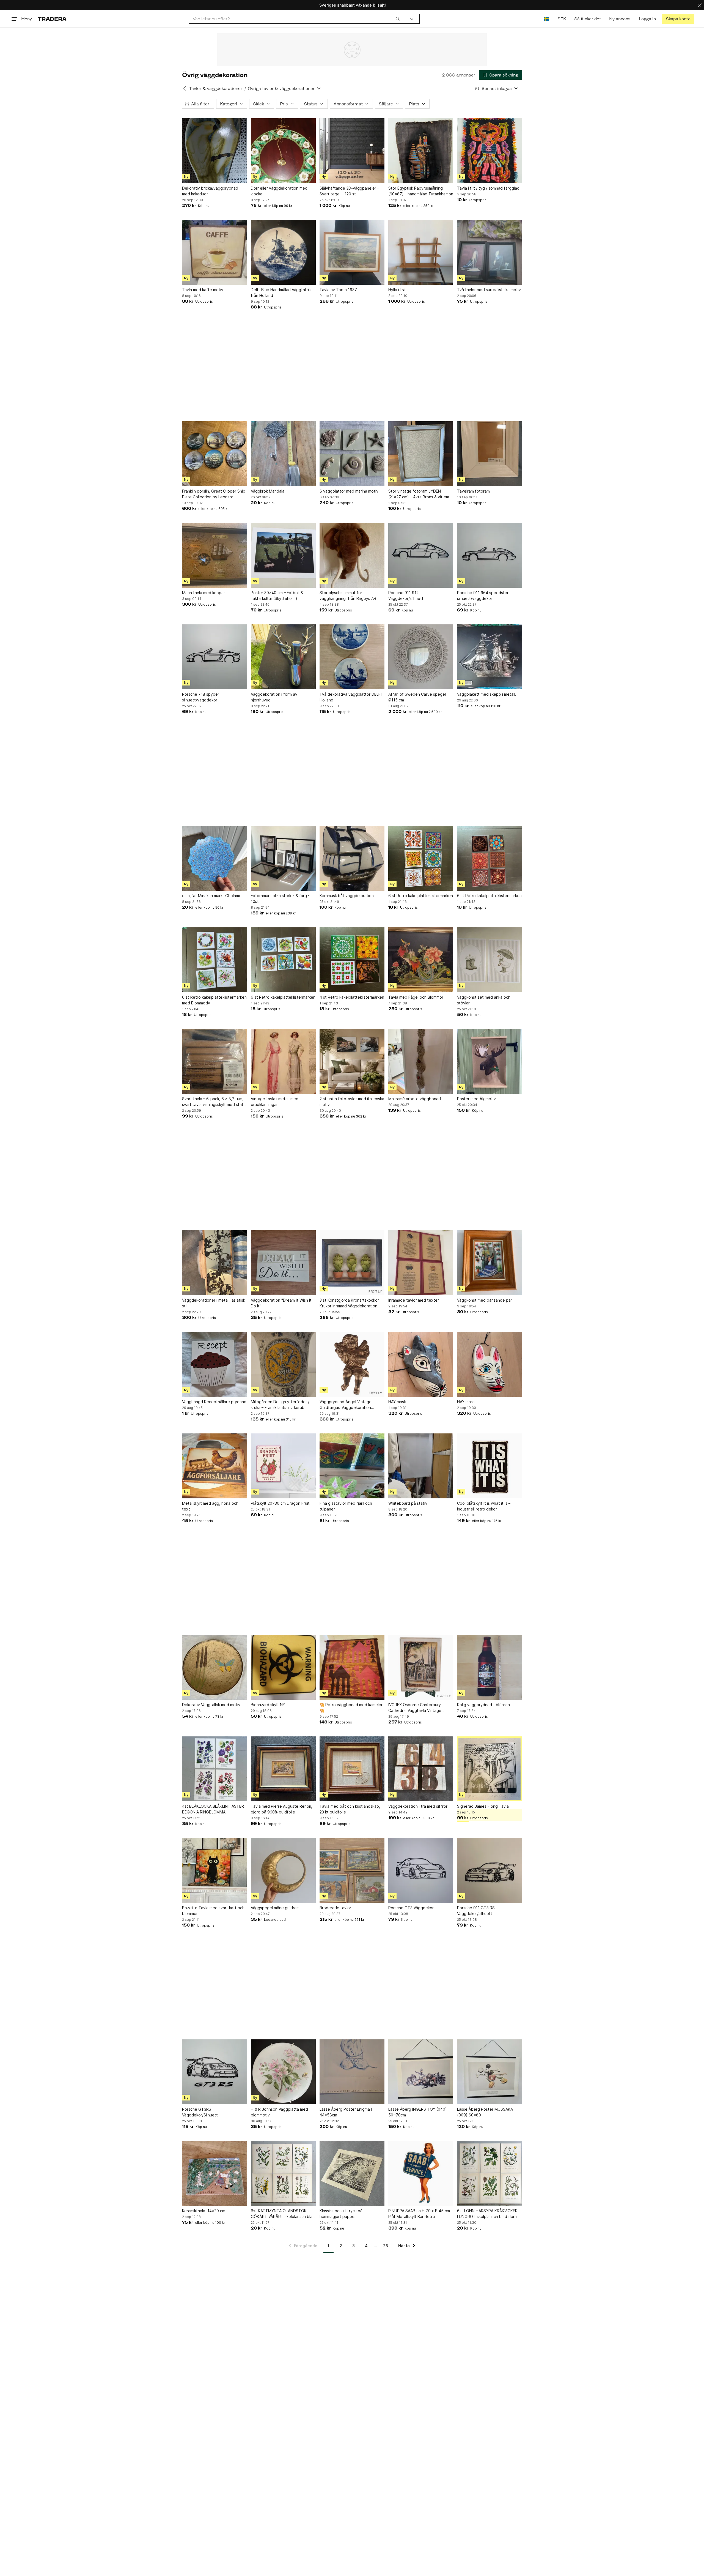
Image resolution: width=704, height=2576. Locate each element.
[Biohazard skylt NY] (283, 1667)
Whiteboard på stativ (408, 1503)
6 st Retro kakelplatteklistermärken (421, 896)
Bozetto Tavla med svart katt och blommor (213, 1911)
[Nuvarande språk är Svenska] (547, 19)
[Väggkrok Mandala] (283, 454)
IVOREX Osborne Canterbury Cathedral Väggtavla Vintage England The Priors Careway (415, 1708)
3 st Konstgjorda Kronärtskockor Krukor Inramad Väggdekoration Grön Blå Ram (349, 1303)
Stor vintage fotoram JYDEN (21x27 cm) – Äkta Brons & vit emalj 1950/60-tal (421, 494)
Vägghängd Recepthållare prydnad (214, 1402)
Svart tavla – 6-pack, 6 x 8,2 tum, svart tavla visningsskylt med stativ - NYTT (214, 1102)
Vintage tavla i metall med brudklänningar (275, 1102)
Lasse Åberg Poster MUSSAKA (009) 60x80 (485, 2112)
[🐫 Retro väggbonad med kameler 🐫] (352, 1667)
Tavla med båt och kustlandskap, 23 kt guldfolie (350, 1809)
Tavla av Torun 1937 (338, 290)
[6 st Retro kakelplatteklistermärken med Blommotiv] (215, 960)
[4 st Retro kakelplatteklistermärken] (352, 960)
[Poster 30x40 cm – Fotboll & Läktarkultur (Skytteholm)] (283, 555)
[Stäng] (700, 5)
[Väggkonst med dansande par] (490, 1263)
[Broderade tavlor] (352, 1870)
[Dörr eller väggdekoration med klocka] (283, 151)
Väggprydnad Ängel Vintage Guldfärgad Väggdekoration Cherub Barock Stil (346, 1405)
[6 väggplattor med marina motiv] (352, 454)
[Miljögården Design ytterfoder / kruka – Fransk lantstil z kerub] (283, 1364)
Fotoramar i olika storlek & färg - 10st (280, 898)
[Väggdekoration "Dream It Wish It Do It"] (283, 1263)
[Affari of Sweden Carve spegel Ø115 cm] (421, 657)
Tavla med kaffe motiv (203, 290)
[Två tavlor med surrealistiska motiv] (490, 252)
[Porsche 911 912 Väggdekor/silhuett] (421, 555)
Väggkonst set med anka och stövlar (484, 1000)
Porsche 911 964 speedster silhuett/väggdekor (483, 595)
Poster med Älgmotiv (476, 1099)
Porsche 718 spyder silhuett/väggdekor (201, 697)
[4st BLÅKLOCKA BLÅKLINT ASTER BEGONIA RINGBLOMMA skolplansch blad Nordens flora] (215, 1769)
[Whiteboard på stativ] (421, 1466)
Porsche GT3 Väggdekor (411, 1908)
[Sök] (398, 19)
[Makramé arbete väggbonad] (421, 1061)
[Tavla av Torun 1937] (352, 252)
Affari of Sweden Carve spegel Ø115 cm (417, 697)
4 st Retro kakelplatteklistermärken (352, 997)
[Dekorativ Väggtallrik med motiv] (215, 1667)
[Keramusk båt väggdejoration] (352, 858)
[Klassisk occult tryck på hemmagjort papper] (352, 2173)
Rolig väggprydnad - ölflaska (483, 1705)
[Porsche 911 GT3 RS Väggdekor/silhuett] (490, 1870)
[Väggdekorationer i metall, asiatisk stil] (215, 1263)
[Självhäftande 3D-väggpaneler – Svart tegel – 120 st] (352, 151)
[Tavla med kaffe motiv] (215, 252)
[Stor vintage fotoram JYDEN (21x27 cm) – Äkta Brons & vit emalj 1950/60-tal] (421, 454)
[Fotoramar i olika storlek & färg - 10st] (283, 858)
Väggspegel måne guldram (275, 1908)
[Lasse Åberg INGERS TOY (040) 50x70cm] (421, 2072)
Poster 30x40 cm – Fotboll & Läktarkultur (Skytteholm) (277, 595)
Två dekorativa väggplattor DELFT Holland (351, 697)
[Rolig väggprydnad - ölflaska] (490, 1667)
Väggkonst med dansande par (485, 1300)
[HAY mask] (421, 1364)
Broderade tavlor (335, 1908)
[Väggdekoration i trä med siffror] (421, 1769)
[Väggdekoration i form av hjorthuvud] (283, 657)
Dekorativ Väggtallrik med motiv (211, 1705)
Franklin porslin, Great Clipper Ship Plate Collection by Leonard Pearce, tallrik (214, 494)
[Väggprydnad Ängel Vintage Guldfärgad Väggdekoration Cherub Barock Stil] (352, 1364)
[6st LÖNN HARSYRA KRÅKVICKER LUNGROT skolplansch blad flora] (490, 2173)
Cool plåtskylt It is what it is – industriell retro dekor (484, 1506)
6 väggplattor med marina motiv (349, 491)
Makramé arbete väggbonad (415, 1099)
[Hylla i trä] (421, 252)
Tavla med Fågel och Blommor (416, 997)
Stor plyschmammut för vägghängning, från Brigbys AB (348, 595)
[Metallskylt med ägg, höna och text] (215, 1466)
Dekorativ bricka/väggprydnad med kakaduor (210, 191)
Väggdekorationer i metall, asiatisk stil (214, 1303)
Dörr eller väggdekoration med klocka (279, 191)
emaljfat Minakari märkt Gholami (211, 896)
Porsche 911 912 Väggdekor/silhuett (406, 595)
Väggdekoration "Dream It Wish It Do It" (281, 1303)
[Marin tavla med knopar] (215, 555)
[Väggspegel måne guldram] (283, 1870)
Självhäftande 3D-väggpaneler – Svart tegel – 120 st (349, 191)
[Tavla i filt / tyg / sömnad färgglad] (490, 151)
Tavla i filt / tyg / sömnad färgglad (488, 188)
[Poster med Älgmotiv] (490, 1061)
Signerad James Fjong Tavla (483, 1806)
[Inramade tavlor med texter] (421, 1263)
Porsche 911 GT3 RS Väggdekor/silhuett (476, 1911)
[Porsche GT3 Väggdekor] (421, 1870)
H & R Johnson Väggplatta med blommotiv (279, 2112)
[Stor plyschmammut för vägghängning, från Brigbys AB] (352, 555)
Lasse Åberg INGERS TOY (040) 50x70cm (418, 2112)
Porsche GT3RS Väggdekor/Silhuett (200, 2112)
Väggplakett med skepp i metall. (487, 694)
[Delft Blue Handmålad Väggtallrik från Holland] (283, 252)
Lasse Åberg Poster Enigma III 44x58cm (346, 2112)
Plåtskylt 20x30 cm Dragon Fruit (280, 1503)
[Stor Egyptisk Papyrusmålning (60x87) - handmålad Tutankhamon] (421, 151)
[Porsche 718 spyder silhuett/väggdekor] (215, 657)
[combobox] (296, 19)
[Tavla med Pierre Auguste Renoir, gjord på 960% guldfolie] (283, 1769)
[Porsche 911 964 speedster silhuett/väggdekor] (490, 555)
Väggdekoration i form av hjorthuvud (274, 697)
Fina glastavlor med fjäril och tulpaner (346, 1506)
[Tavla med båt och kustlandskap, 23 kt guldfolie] (352, 1769)
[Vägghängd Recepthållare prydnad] (215, 1364)
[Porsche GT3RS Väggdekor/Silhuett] (215, 2072)
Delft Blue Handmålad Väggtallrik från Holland (281, 293)
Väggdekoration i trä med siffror (418, 1806)
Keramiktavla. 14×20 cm (204, 2211)
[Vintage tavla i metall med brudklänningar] (283, 1061)
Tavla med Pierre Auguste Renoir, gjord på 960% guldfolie (281, 1809)
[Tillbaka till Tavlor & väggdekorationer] (185, 88)
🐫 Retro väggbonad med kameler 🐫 (351, 1708)
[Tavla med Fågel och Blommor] (421, 960)
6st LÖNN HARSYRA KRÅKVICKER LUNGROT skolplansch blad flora (487, 2214)
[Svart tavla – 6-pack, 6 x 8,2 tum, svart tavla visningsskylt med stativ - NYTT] (215, 1061)
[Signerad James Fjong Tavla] (490, 1769)
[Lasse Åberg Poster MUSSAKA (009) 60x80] (490, 2072)
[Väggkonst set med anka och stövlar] (490, 960)
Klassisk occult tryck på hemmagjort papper (341, 2214)
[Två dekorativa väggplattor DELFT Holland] (352, 657)
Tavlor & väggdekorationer (216, 88)
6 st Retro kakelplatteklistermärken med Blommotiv (214, 1000)
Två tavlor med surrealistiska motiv (489, 290)
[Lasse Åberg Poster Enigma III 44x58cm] (352, 2072)
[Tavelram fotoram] (490, 454)
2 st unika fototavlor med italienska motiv (352, 1102)
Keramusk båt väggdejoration (347, 896)
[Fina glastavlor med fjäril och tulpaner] (352, 1466)
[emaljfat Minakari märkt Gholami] (215, 858)
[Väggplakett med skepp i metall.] (490, 657)
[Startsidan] (52, 19)
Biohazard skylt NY (268, 1705)
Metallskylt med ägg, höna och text (210, 1506)
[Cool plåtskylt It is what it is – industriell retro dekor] (490, 1466)
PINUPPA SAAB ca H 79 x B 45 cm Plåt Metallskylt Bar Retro (419, 2214)
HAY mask (397, 1402)
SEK (562, 19)
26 (386, 2246)
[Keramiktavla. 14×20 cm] (215, 2173)
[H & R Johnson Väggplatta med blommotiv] (283, 2072)
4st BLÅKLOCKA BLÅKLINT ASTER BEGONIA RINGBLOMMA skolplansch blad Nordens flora (213, 1809)
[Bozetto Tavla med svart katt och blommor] (215, 1870)
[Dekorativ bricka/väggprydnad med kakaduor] (215, 151)
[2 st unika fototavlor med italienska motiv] (352, 1061)
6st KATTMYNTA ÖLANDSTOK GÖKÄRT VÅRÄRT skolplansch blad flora (283, 2214)
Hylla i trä (397, 290)
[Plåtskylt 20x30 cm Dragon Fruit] (283, 1466)
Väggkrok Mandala (268, 491)
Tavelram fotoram (473, 491)
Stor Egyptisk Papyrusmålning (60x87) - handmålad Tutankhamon (421, 191)
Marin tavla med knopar (204, 593)
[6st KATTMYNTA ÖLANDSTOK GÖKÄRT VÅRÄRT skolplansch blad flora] (283, 2173)
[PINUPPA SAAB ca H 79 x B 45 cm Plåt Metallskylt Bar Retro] (421, 2173)
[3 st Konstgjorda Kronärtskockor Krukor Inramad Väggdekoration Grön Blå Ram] (352, 1263)
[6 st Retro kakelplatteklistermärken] (421, 858)
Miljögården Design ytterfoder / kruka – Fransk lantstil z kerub (280, 1405)
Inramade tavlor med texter (414, 1300)
